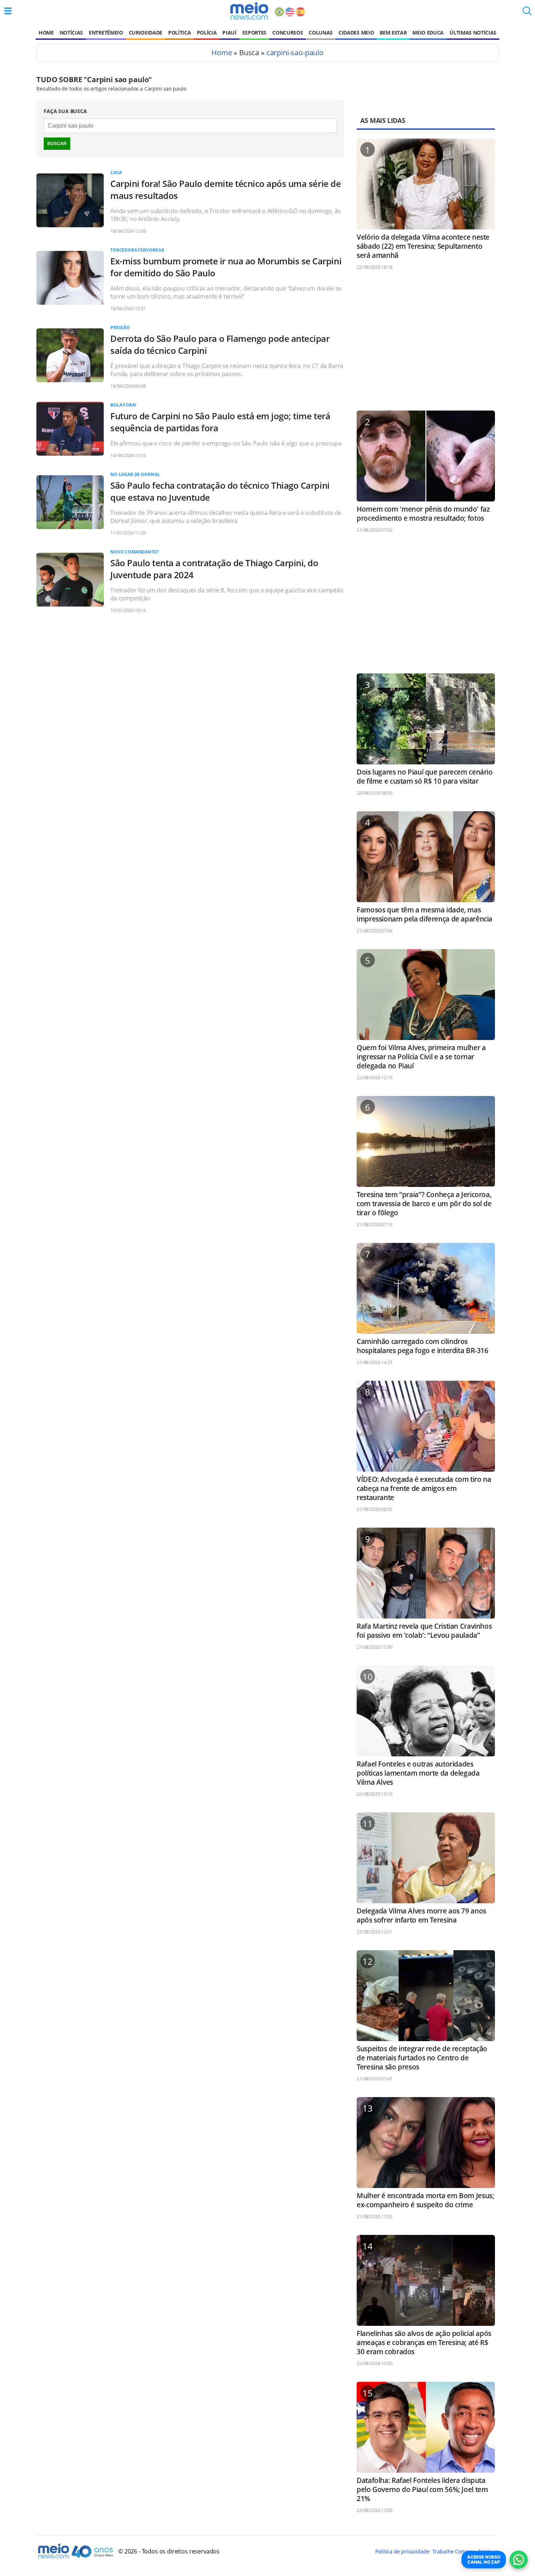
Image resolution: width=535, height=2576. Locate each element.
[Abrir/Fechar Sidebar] (8, 11)
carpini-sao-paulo (295, 53)
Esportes (254, 33)
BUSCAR (57, 144)
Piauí (229, 33)
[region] (426, 344)
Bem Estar (393, 33)
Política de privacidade (402, 2551)
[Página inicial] (249, 11)
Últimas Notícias (473, 33)
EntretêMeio (106, 33)
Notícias (71, 33)
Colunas (321, 33)
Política (179, 33)
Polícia (207, 33)
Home (46, 33)
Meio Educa (428, 33)
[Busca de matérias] (527, 13)
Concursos (288, 33)
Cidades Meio (356, 33)
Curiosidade (146, 33)
